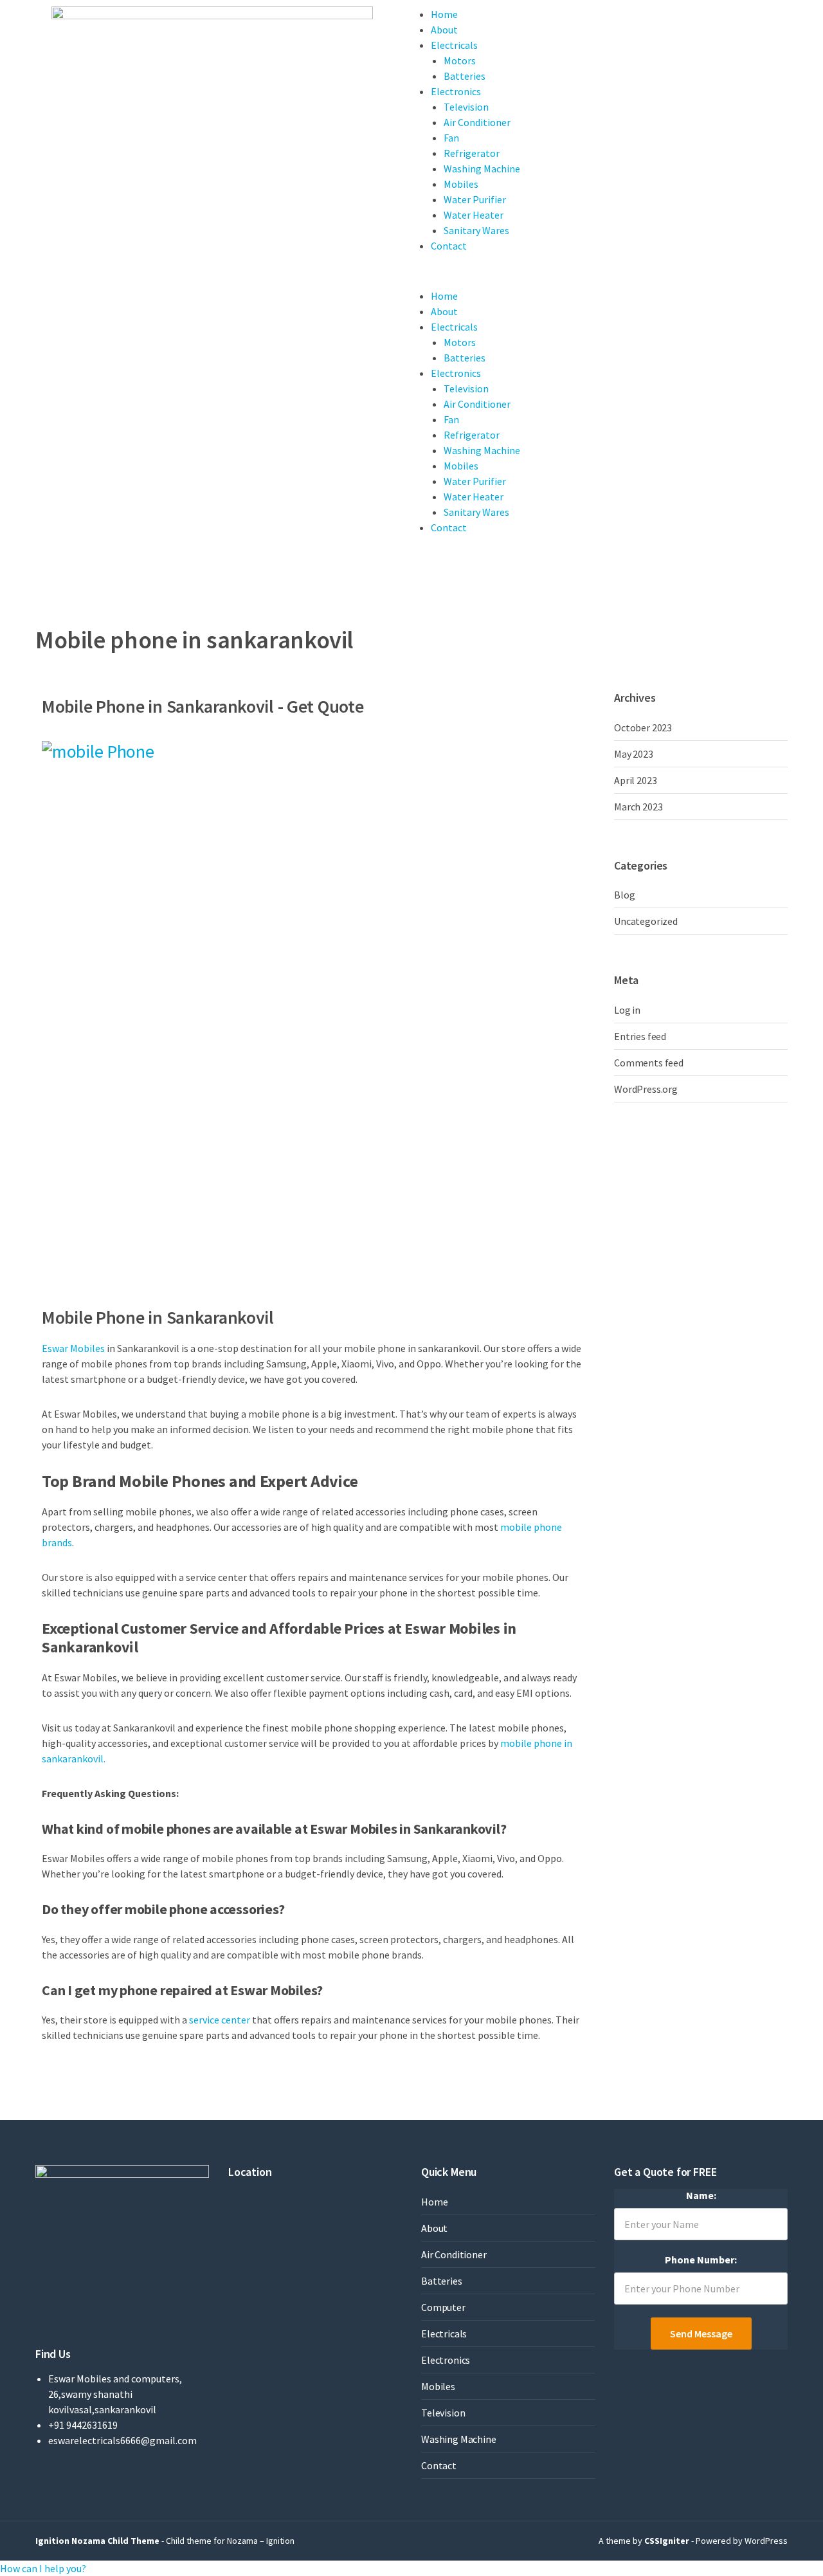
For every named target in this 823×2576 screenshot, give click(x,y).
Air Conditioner (477, 122)
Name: (701, 2195)
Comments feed (649, 1063)
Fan (451, 138)
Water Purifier (475, 199)
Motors (460, 60)
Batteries (465, 76)
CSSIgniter (667, 2541)
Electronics (456, 91)
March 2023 (638, 807)
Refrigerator (472, 153)
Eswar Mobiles (73, 1348)
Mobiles (461, 184)
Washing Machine (482, 169)
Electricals (454, 45)
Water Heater (474, 215)
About (444, 30)
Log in (627, 1010)
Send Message (701, 2334)
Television (466, 107)
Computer (443, 2307)
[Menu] (422, 280)
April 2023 (635, 780)
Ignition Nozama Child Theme (97, 2541)
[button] (43, 2568)
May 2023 (634, 754)
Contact (449, 246)
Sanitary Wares (476, 230)
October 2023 (643, 727)
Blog (624, 895)
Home (444, 14)
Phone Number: (701, 2260)
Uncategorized (646, 921)
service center (220, 2020)
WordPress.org (646, 1089)
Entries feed (640, 1036)
